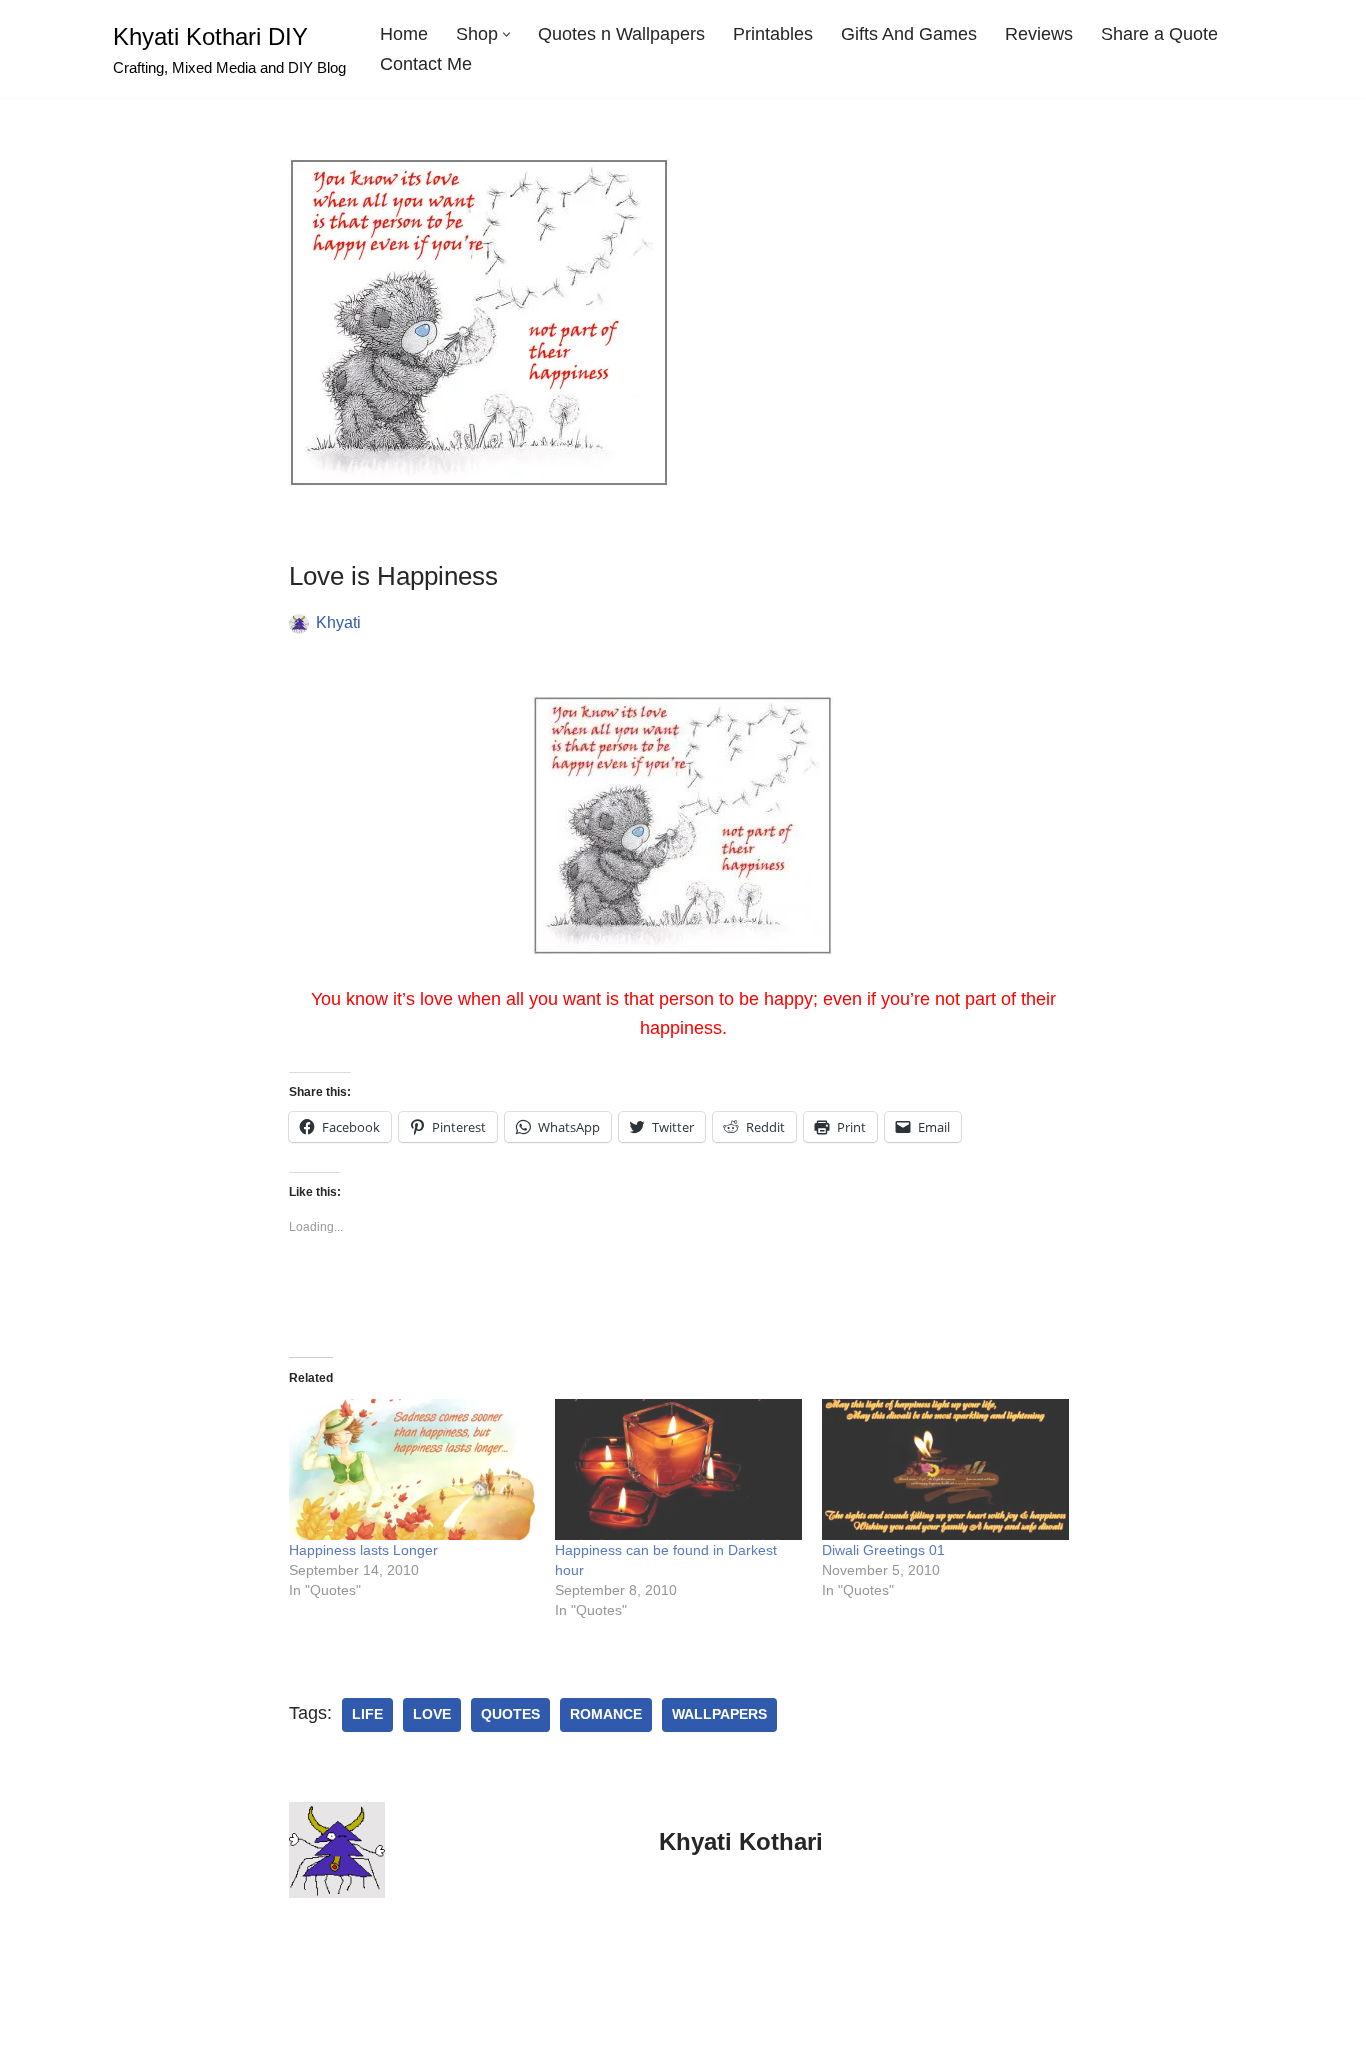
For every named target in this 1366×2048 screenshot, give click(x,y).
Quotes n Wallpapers (621, 34)
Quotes (510, 1714)
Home (404, 34)
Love (432, 1714)
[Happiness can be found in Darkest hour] (678, 1469)
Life (367, 1714)
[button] (506, 34)
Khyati (338, 622)
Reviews (1039, 34)
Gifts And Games (909, 34)
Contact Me (426, 64)
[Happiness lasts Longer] (412, 1469)
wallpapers (719, 1714)
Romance (606, 1714)
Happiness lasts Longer (363, 1550)
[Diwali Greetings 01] (945, 1469)
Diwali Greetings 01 (883, 1550)
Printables (773, 34)
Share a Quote (1159, 34)
